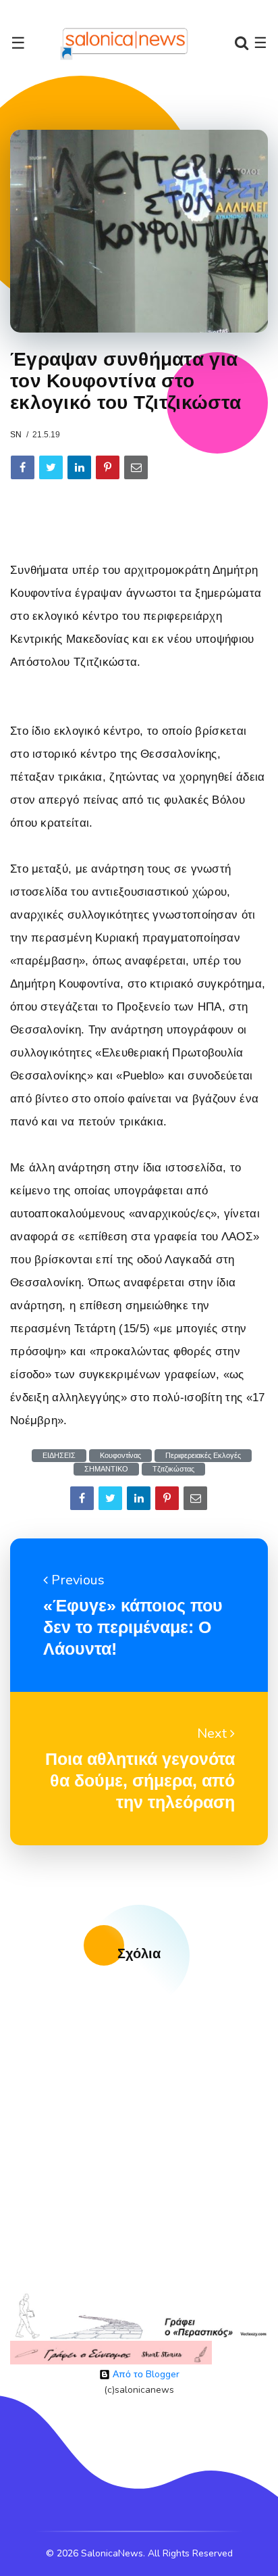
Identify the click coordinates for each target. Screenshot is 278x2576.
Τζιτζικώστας (173, 1469)
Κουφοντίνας (120, 1456)
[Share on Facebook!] (23, 467)
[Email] (136, 467)
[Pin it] (108, 467)
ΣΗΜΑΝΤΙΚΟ (106, 1469)
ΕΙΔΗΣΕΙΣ (59, 1456)
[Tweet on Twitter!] (51, 467)
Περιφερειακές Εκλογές (203, 1456)
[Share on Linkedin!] (79, 467)
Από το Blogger (145, 2374)
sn (16, 435)
